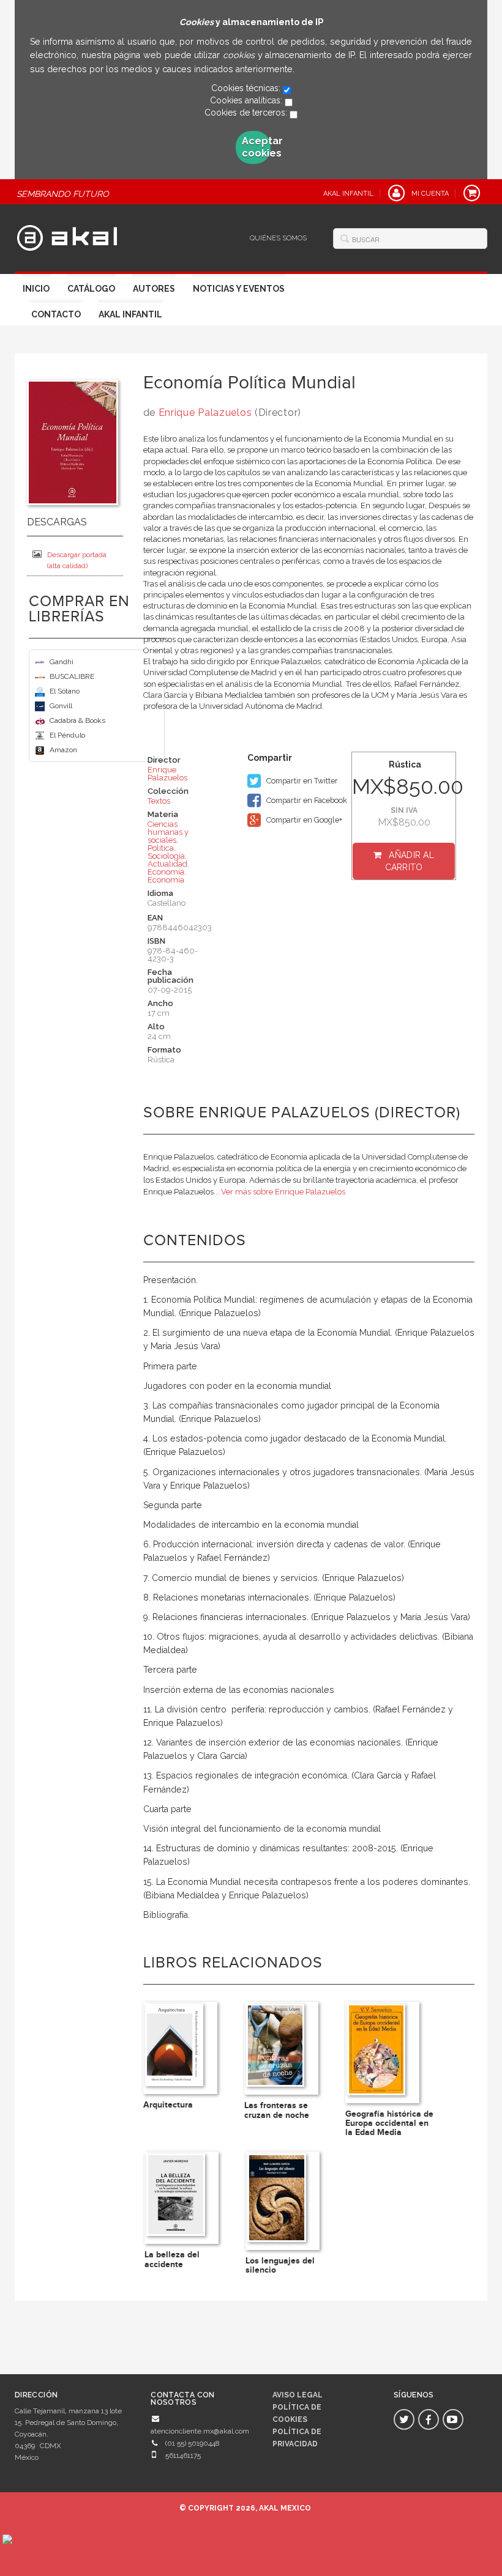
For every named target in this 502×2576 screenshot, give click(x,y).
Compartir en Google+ (303, 820)
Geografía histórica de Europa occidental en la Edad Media (389, 2123)
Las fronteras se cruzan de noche (277, 2110)
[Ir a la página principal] (67, 236)
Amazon (63, 750)
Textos (159, 801)
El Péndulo (67, 735)
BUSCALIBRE (72, 676)
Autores (154, 289)
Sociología (166, 856)
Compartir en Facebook (306, 800)
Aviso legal (298, 2395)
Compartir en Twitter (301, 781)
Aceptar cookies (257, 147)
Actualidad (167, 864)
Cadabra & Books (77, 720)
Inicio (36, 289)
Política (161, 848)
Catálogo (91, 289)
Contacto (56, 314)
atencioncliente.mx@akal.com (200, 2431)
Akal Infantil (130, 314)
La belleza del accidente (172, 2259)
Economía (166, 872)
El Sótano (65, 691)
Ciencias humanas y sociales (168, 832)
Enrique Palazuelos (205, 413)
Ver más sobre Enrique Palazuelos (283, 1192)
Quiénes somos (278, 238)
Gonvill (61, 706)
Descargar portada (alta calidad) (77, 560)
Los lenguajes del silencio (280, 2265)
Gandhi (62, 662)
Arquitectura (168, 2105)
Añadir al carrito (410, 861)
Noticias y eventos (239, 289)
